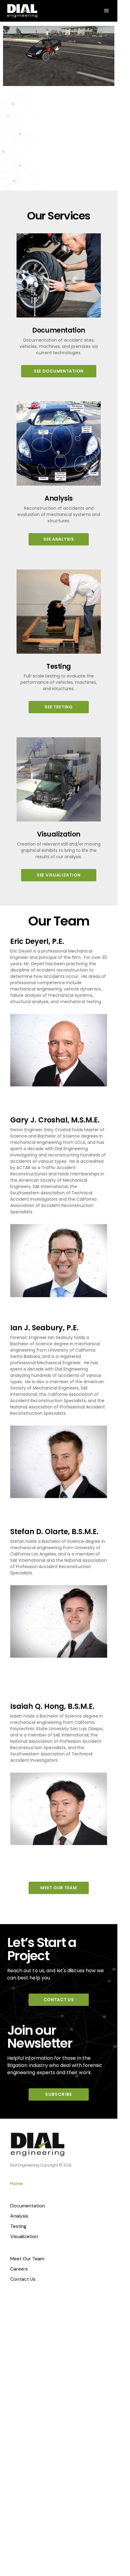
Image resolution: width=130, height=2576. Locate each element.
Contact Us (23, 2279)
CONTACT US (59, 2000)
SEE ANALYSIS (59, 539)
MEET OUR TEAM (59, 1888)
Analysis (19, 2216)
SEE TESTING (59, 707)
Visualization (24, 2236)
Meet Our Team (27, 2259)
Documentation (28, 2206)
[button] (107, 11)
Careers (19, 2269)
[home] (22, 11)
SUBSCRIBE (59, 2094)
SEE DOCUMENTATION (59, 371)
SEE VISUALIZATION (59, 875)
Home (17, 2183)
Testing (18, 2226)
